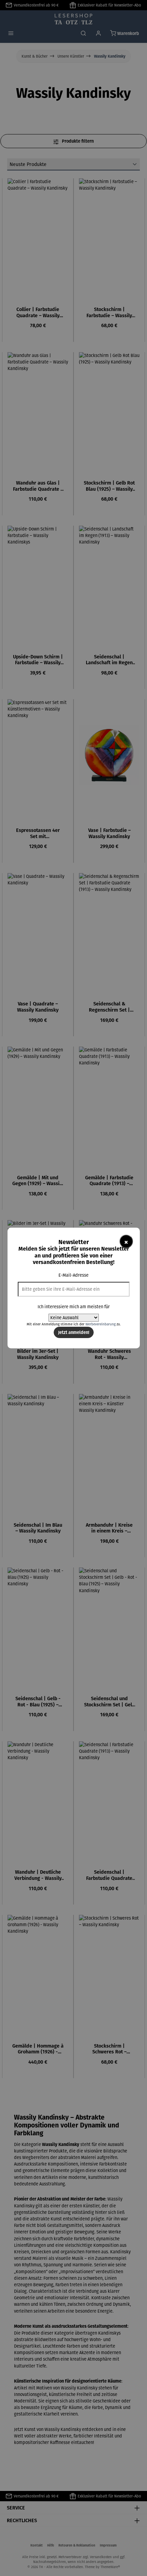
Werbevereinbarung (101, 1324)
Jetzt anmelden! (74, 1332)
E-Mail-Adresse (73, 1275)
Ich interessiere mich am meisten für (74, 1307)
